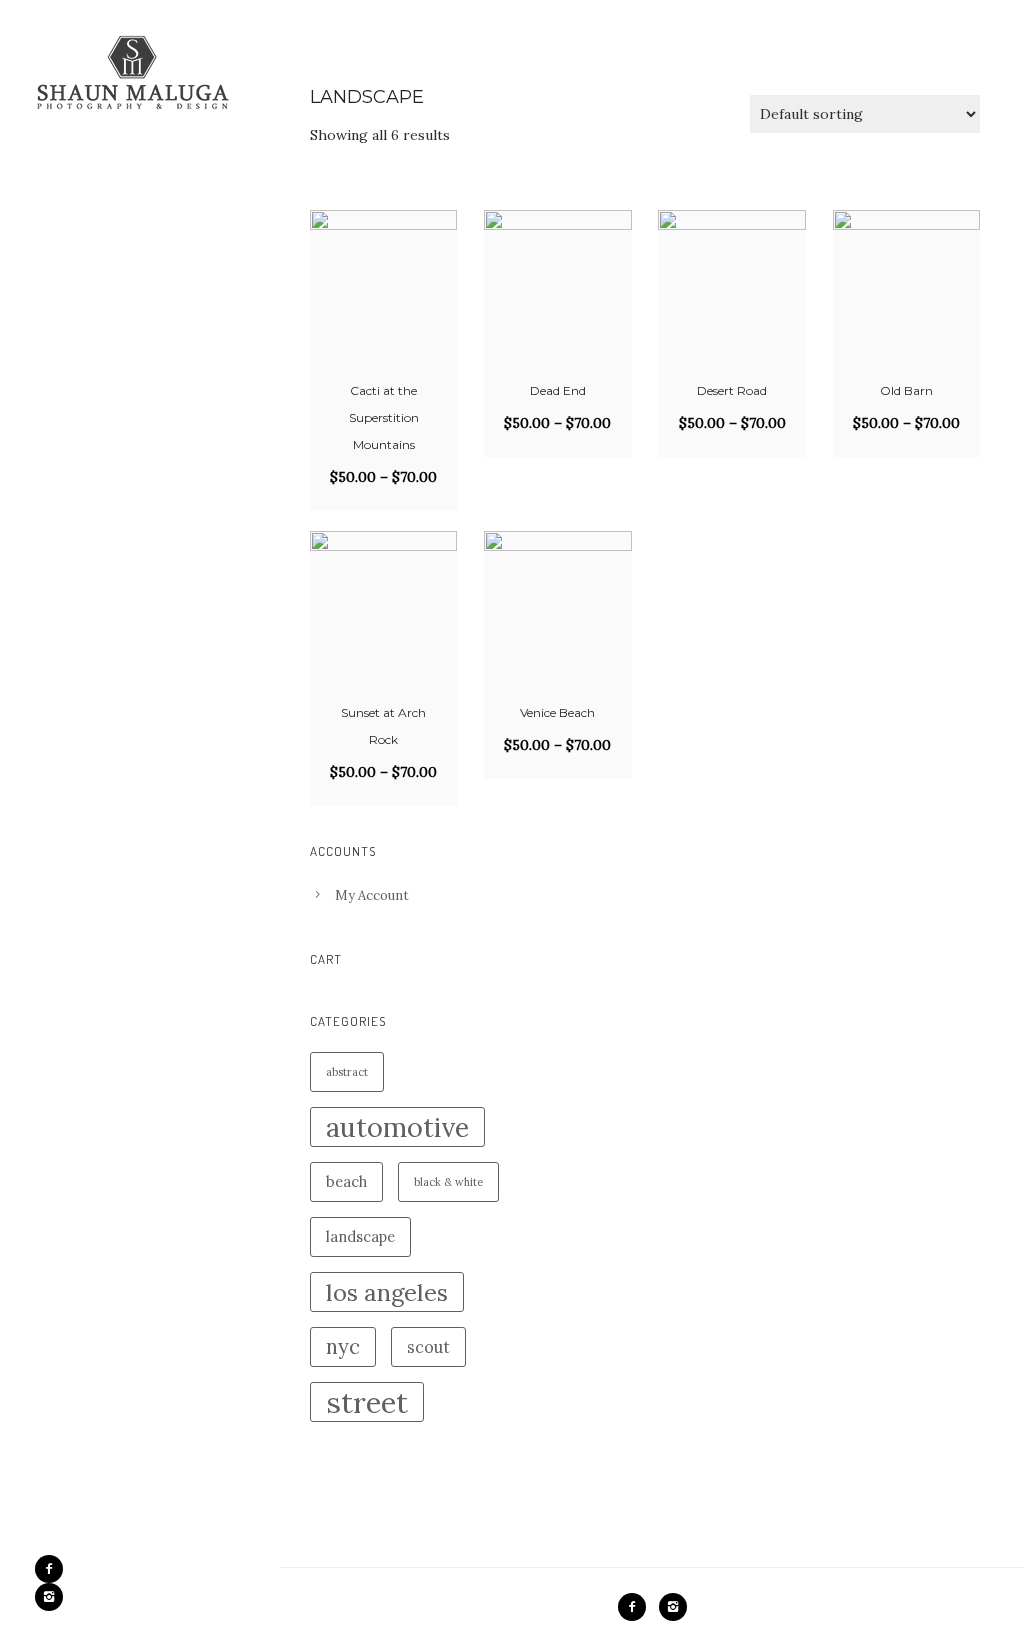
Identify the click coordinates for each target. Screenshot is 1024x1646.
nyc (343, 1347)
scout (428, 1347)
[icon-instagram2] (49, 1597)
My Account (372, 895)
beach (346, 1181)
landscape (360, 1236)
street (367, 1402)
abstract (347, 1072)
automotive (397, 1127)
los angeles (387, 1292)
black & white (448, 1182)
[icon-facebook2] (54, 1569)
